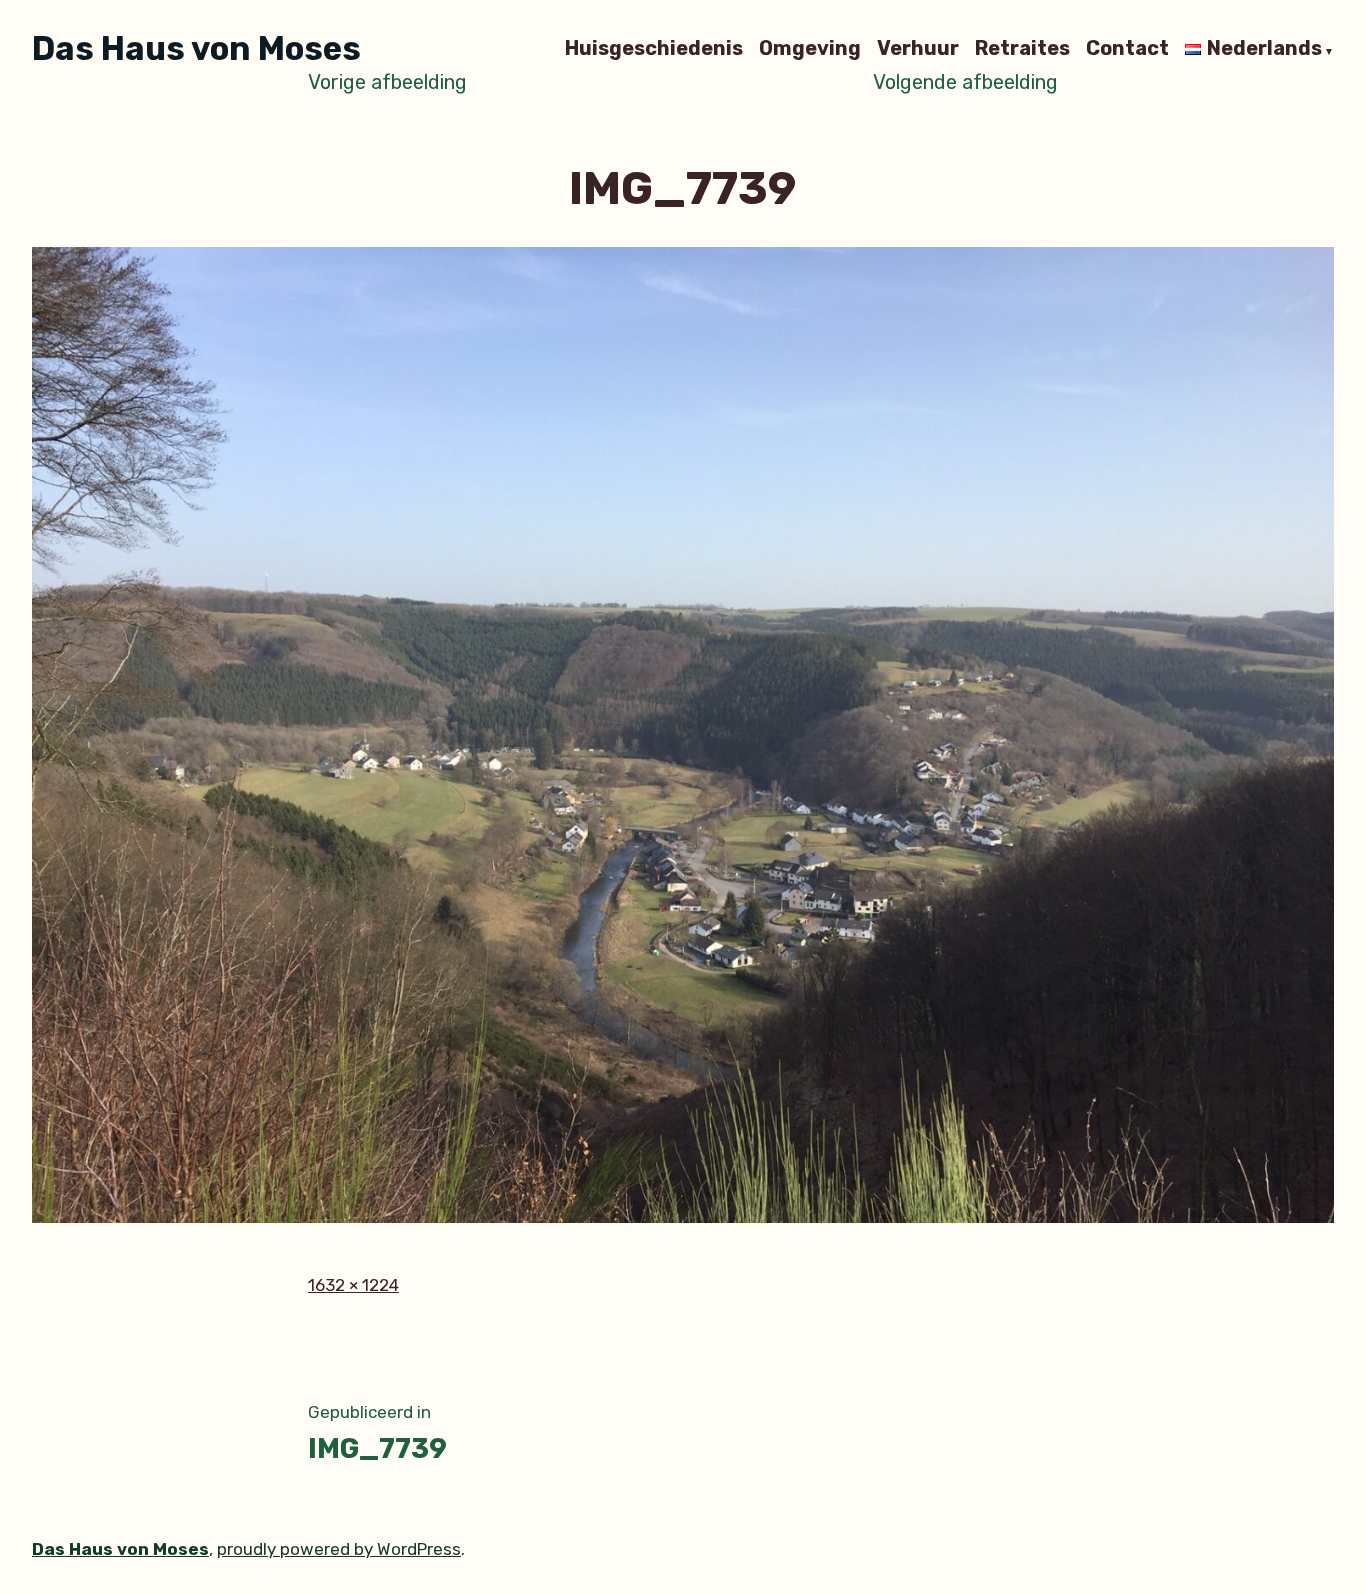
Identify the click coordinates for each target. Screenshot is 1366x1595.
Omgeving (810, 49)
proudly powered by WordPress (339, 1549)
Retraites (1022, 49)
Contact (1127, 49)
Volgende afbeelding (965, 82)
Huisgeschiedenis (654, 49)
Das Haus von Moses (196, 48)
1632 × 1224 (353, 1285)
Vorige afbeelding (387, 82)
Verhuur (918, 49)
